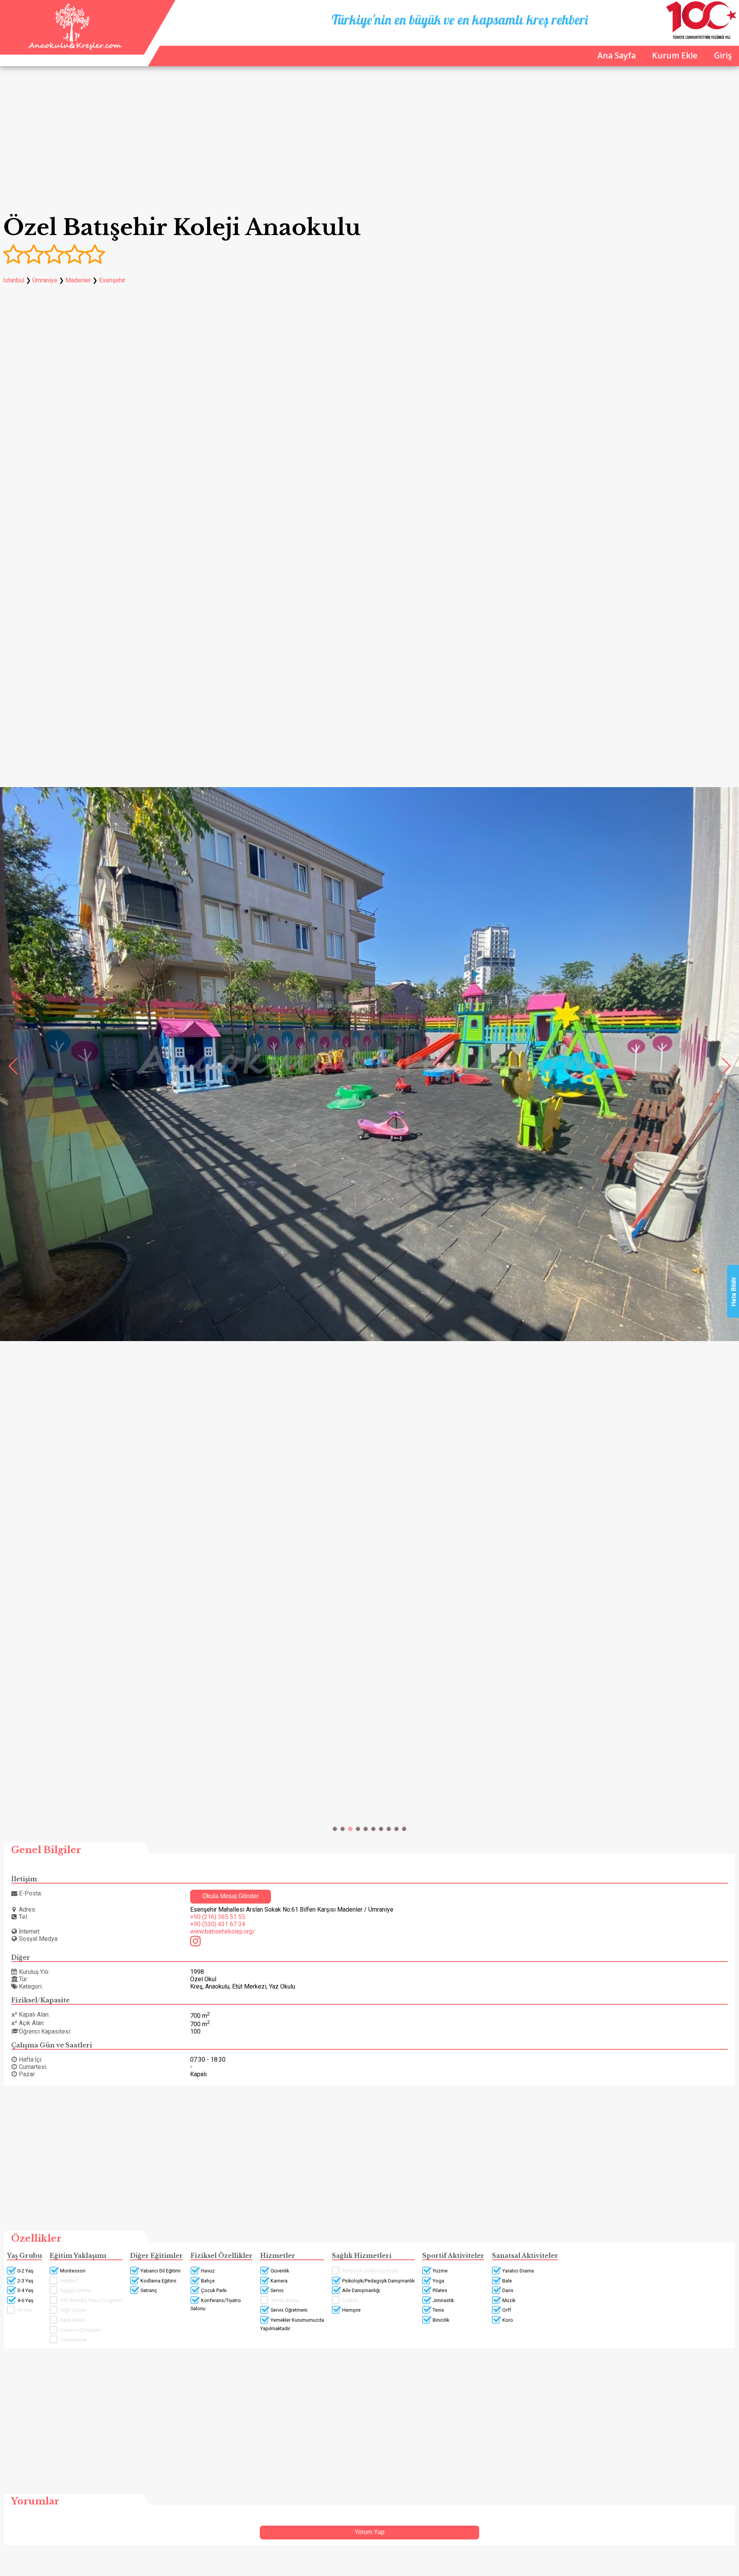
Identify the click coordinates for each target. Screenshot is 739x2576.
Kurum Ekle (675, 55)
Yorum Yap (369, 2532)
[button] (335, 1829)
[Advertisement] (369, 142)
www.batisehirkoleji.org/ (223, 1931)
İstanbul (14, 280)
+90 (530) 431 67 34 (218, 1924)
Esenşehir (112, 280)
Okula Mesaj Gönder (231, 1896)
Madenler (78, 280)
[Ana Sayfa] (74, 48)
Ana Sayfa (617, 55)
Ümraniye (45, 280)
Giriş (723, 55)
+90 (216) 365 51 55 (218, 1917)
